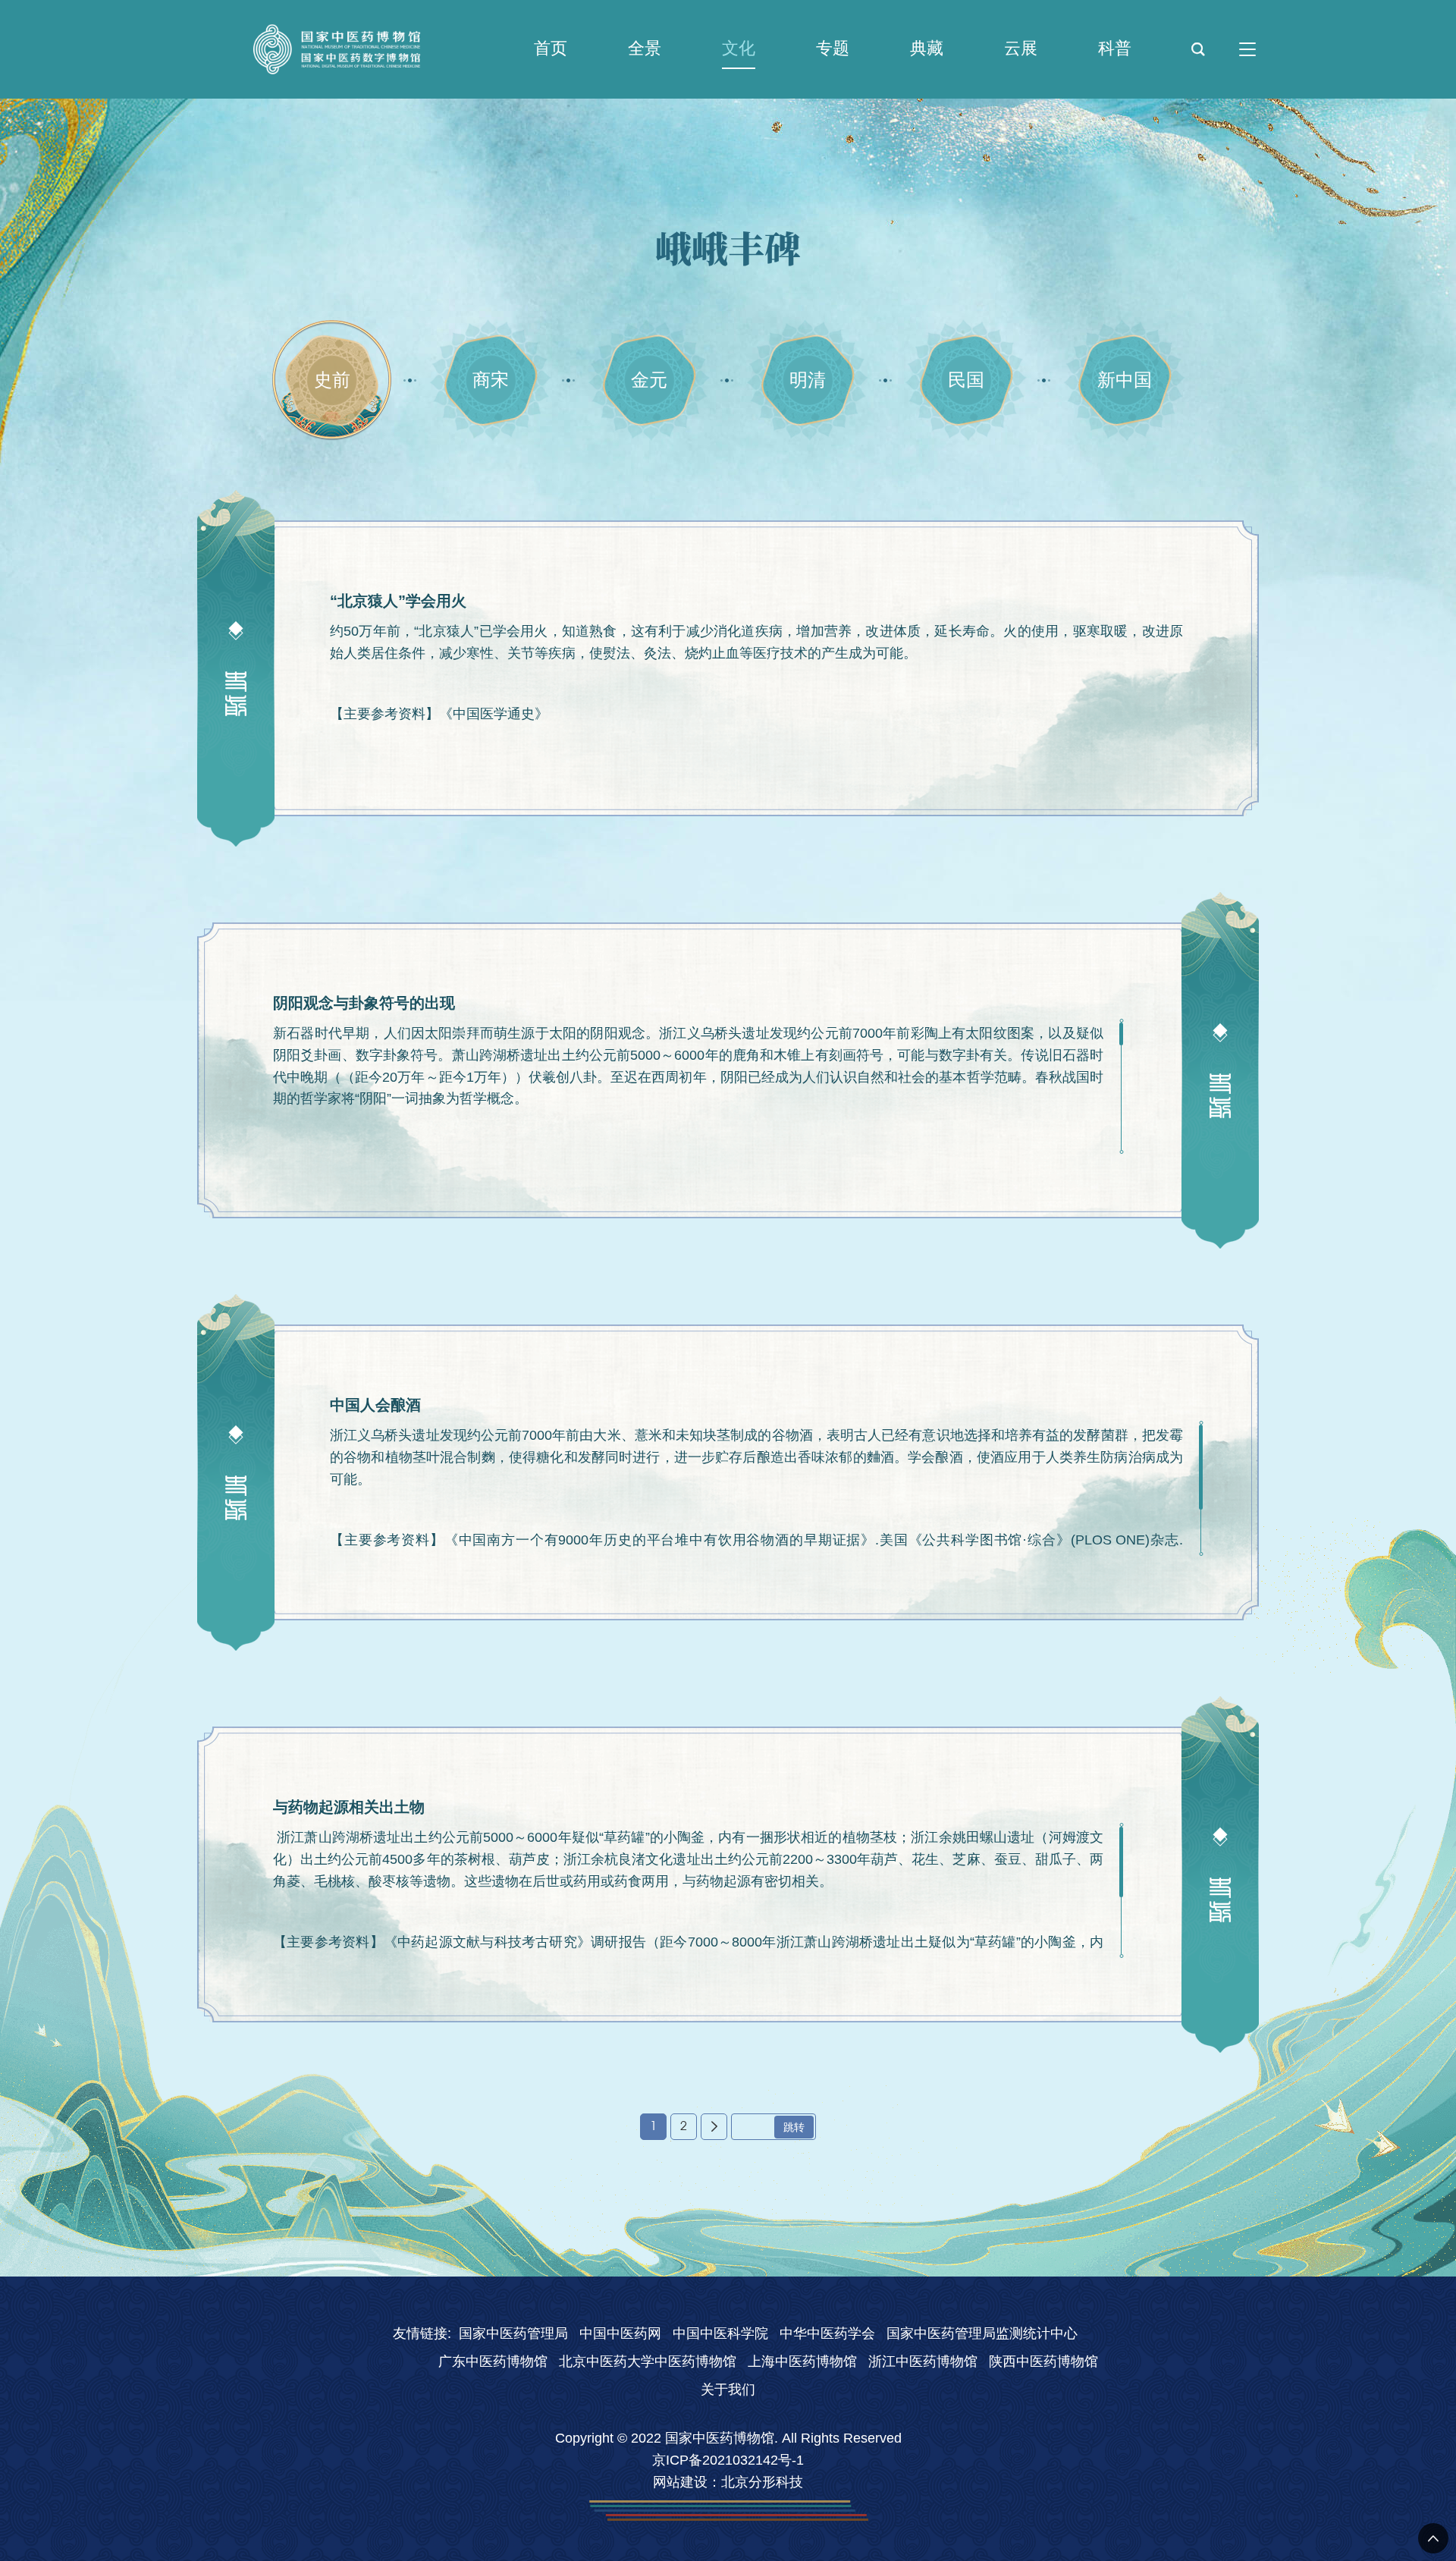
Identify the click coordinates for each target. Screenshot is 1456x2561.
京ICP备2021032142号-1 (728, 2460)
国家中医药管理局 (513, 2333)
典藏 (927, 48)
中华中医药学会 (827, 2333)
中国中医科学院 (720, 2333)
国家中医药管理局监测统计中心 (982, 2333)
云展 (1021, 48)
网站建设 (680, 2482)
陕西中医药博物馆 (1043, 2361)
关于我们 (728, 2390)
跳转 (794, 2127)
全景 (645, 48)
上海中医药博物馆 (802, 2361)
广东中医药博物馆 (493, 2361)
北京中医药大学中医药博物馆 (648, 2361)
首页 (551, 48)
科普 (1115, 48)
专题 (833, 48)
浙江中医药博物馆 (923, 2361)
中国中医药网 (620, 2333)
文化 (739, 48)
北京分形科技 (762, 2482)
